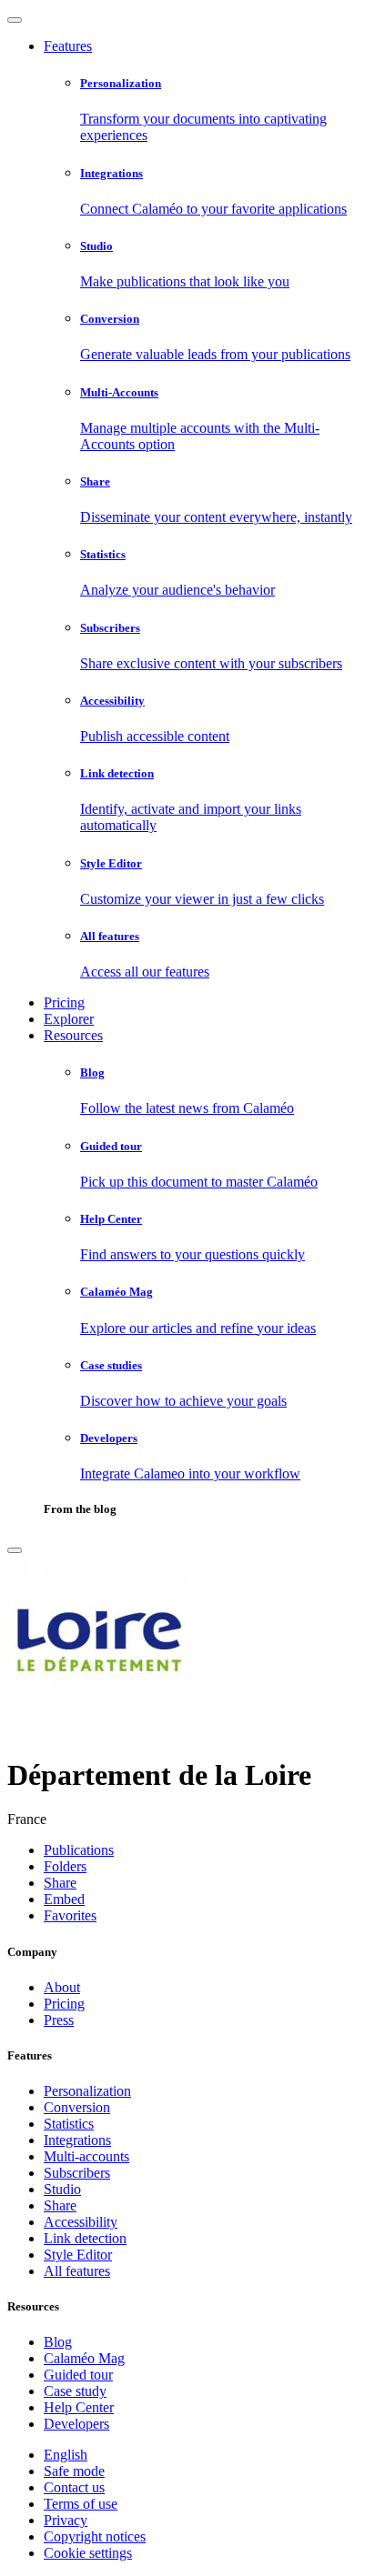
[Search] (15, 1550)
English (66, 2455)
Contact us (74, 2487)
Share (60, 2205)
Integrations (77, 2140)
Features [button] (68, 46)
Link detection (85, 2238)
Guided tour (78, 2375)
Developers (76, 2424)
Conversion (77, 2107)
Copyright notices (95, 2536)
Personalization (87, 2091)
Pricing (64, 1002)
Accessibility (81, 2222)
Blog (58, 2342)
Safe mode (74, 2471)
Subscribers (77, 2173)
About (62, 1987)
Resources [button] (73, 1035)
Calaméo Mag (84, 2358)
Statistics (69, 2124)
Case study (75, 2391)
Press (59, 2020)
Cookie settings (88, 2553)
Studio (62, 2189)
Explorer (69, 1019)
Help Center (79, 2407)
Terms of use (81, 2504)
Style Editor (78, 2255)
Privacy (66, 2520)
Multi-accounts (86, 2156)
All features (77, 2271)
